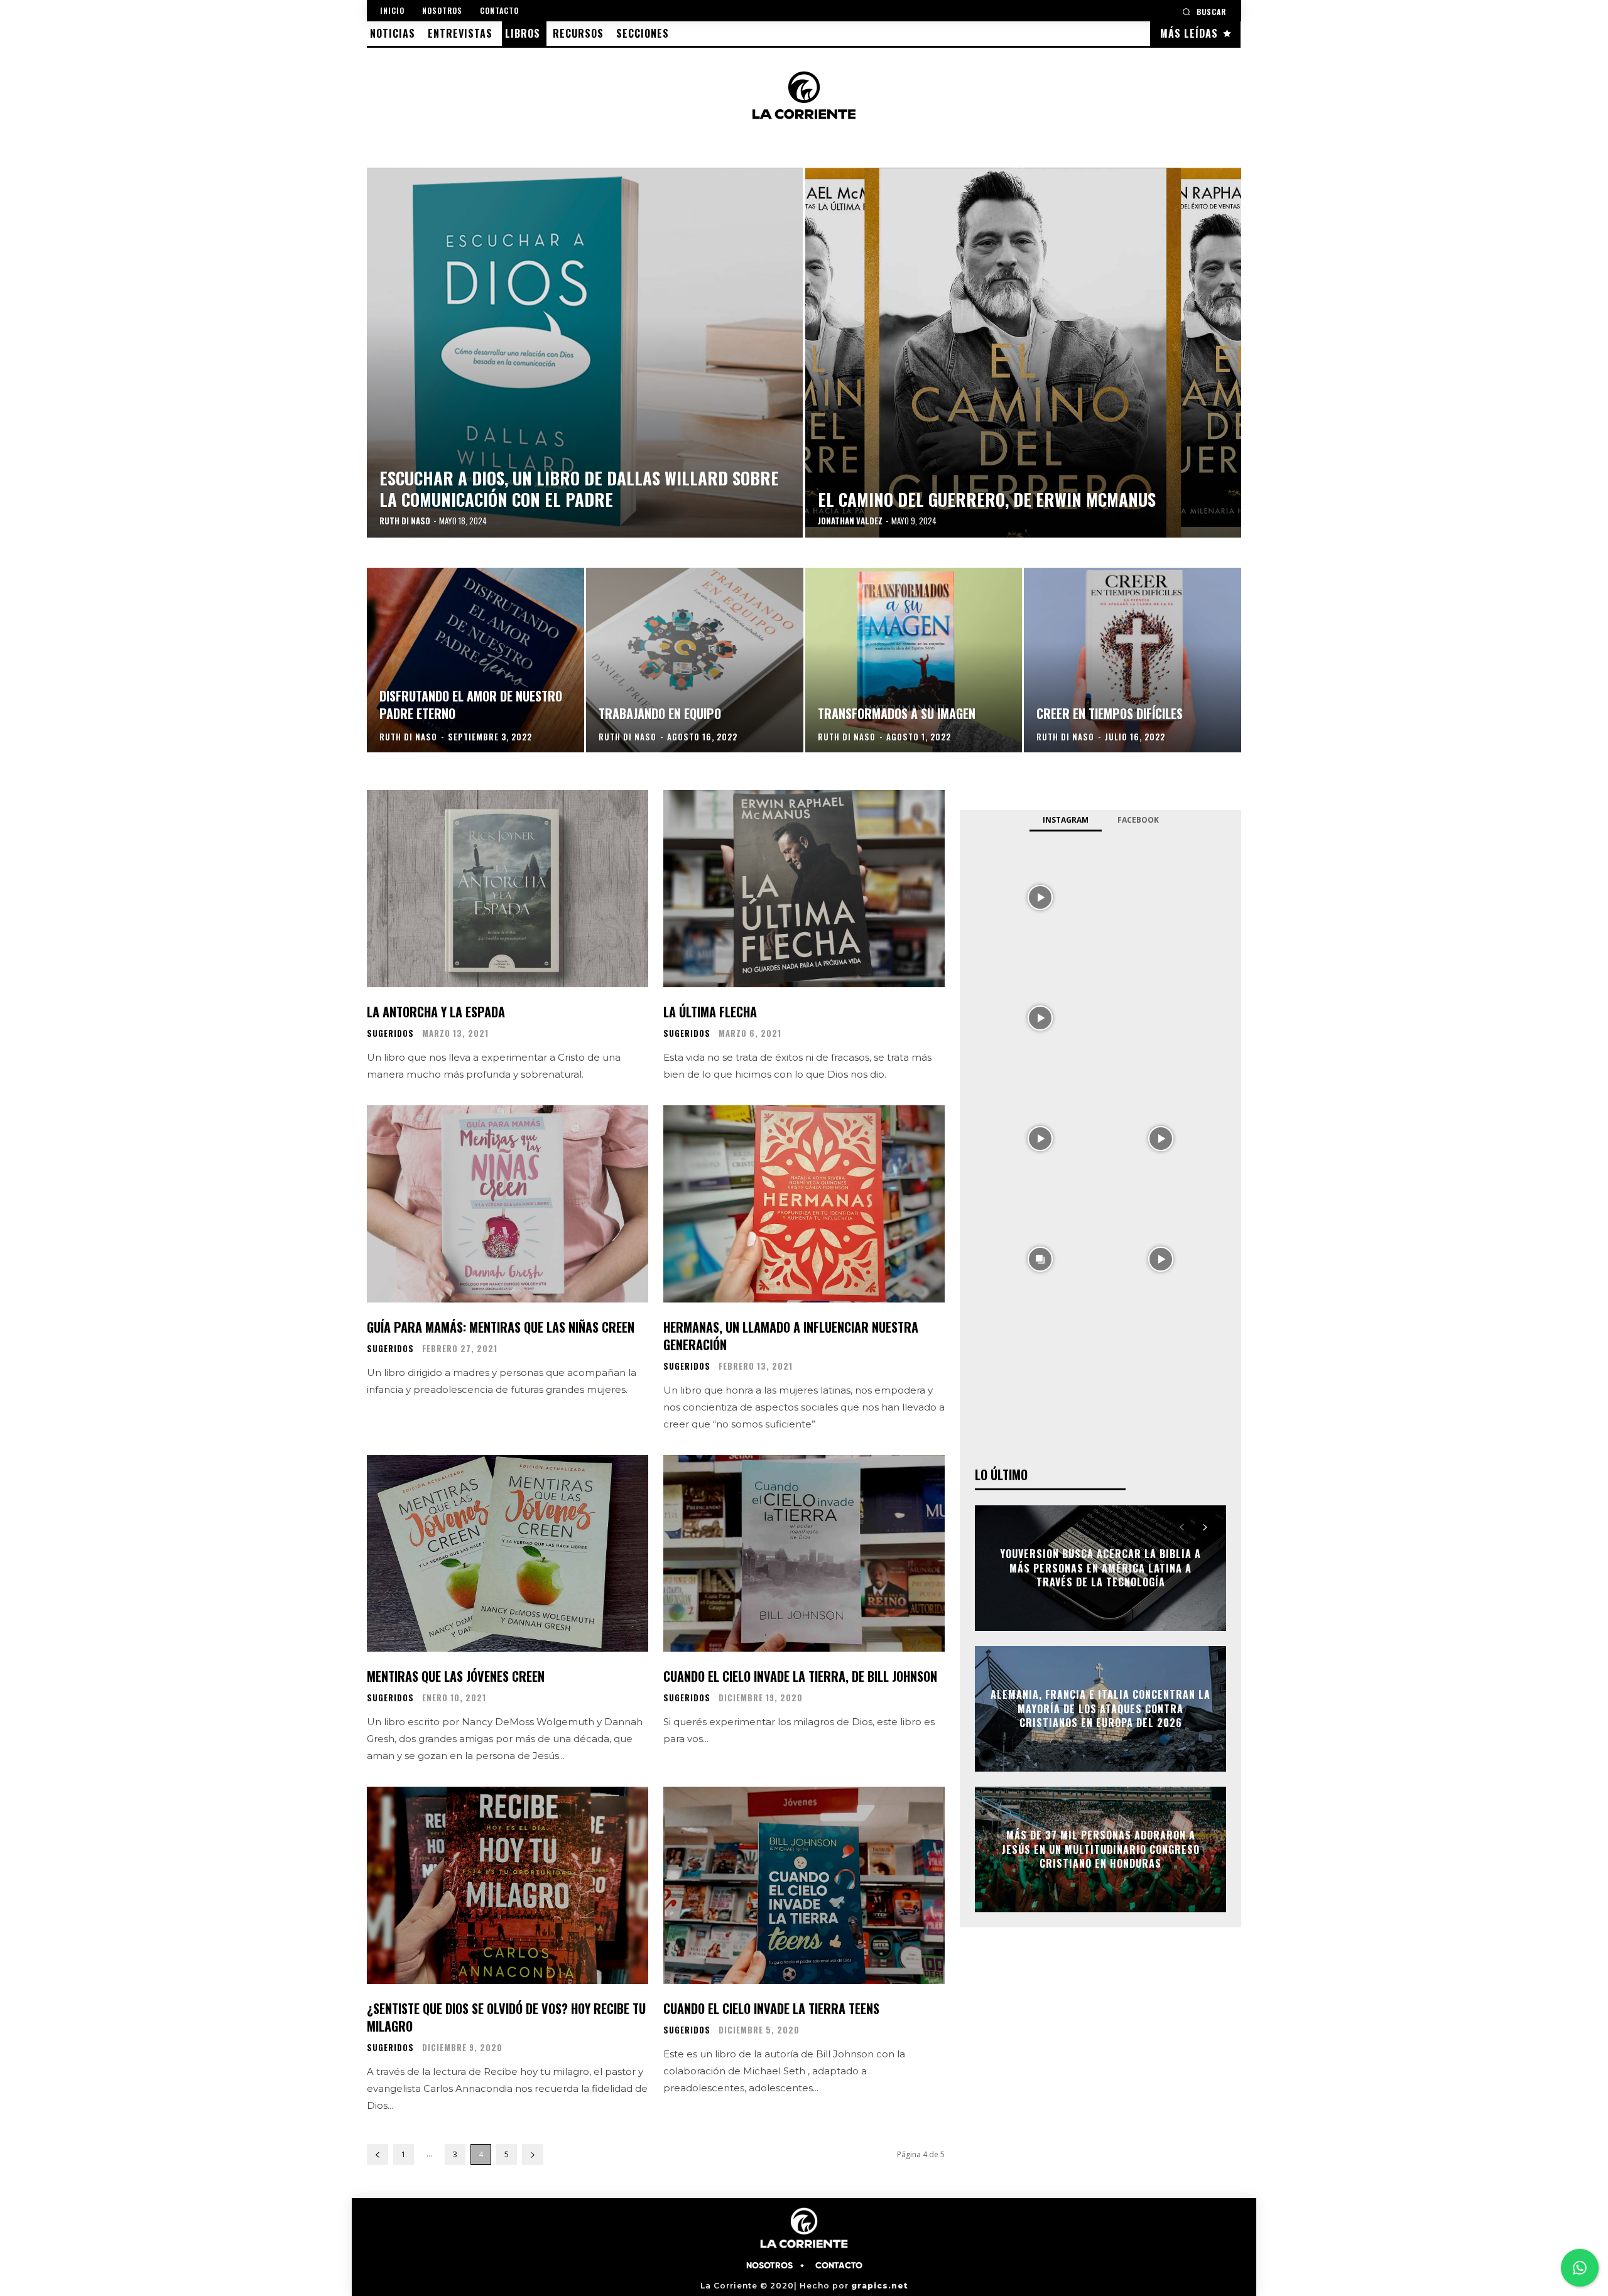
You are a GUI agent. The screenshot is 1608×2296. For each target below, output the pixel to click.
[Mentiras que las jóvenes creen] (508, 1554)
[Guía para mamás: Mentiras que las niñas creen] (508, 1204)
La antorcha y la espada (436, 1012)
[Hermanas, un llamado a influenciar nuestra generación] (804, 1204)
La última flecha (710, 1012)
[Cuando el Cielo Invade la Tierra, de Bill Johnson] (804, 1554)
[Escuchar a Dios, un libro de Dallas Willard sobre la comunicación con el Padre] (585, 353)
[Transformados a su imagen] (914, 660)
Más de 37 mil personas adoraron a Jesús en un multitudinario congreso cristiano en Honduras (1101, 1850)
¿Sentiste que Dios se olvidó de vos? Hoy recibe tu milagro (506, 2017)
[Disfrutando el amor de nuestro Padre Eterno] (475, 660)
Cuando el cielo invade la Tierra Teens (771, 2008)
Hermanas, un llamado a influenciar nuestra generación (791, 1336)
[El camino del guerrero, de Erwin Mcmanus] (1023, 353)
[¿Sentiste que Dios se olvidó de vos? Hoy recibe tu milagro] (508, 1885)
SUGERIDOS (390, 1033)
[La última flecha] (804, 889)
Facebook (1138, 820)
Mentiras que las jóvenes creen (456, 1676)
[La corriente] (804, 95)
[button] (1204, 12)
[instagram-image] (1040, 896)
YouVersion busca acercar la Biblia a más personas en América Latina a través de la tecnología (1100, 1568)
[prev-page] (378, 2154)
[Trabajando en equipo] (695, 660)
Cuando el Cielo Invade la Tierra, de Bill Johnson (800, 1676)
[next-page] (533, 2154)
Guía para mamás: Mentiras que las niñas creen (501, 1327)
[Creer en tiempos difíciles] (1133, 660)
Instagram (1066, 820)
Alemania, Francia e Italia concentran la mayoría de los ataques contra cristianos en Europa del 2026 (1100, 1709)
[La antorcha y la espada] (508, 889)
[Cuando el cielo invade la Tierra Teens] (804, 1885)
